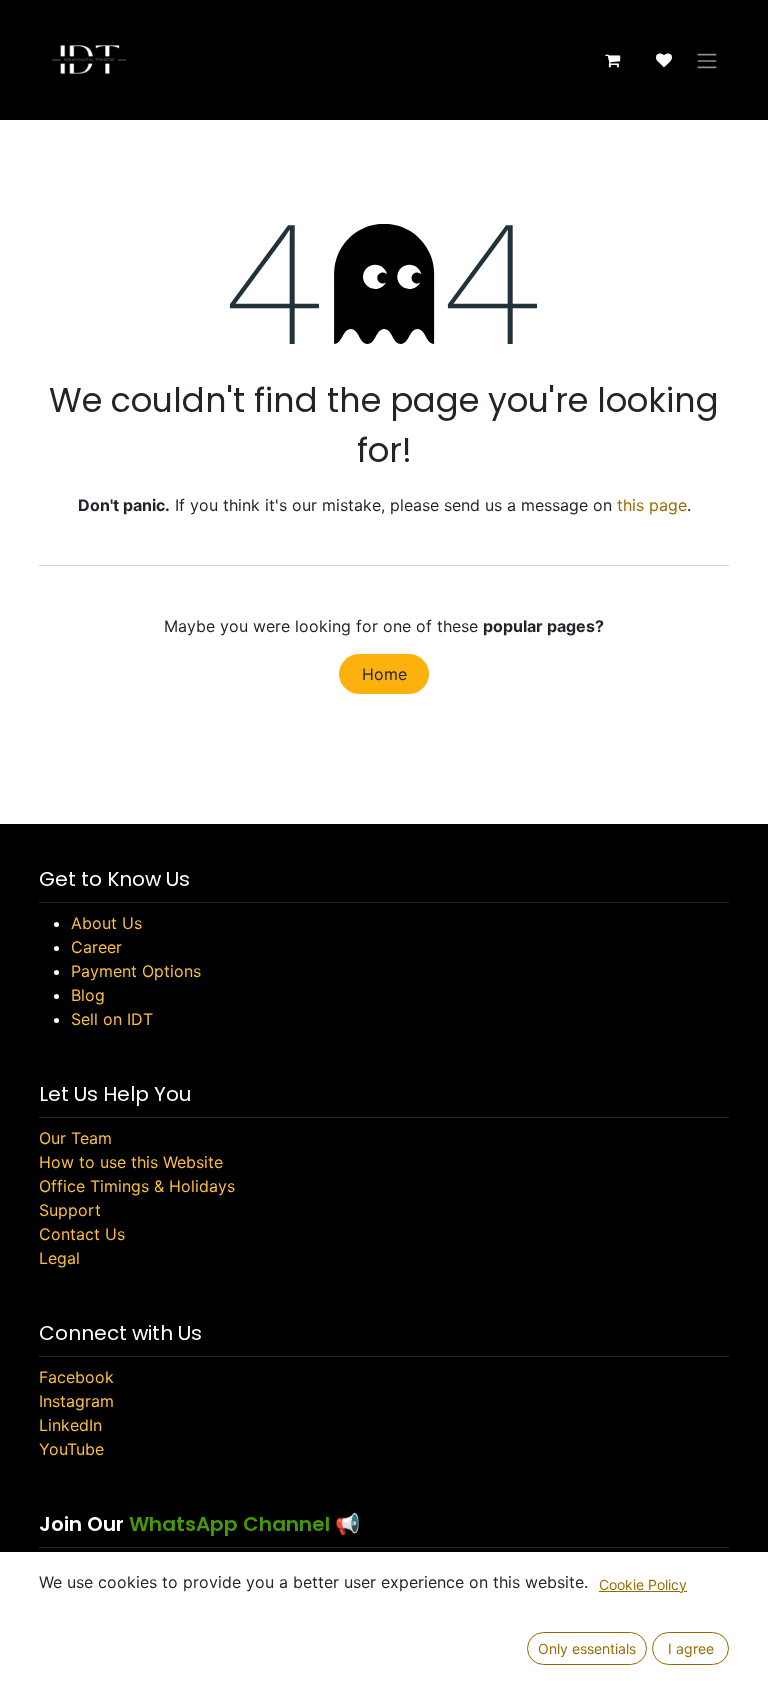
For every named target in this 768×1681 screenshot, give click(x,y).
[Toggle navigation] (707, 60)
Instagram (76, 1401)
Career (96, 947)
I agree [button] (691, 1648)
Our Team (75, 1138)
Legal (59, 1258)
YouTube (71, 1449)
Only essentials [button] (587, 1648)
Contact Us (82, 1234)
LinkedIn (70, 1425)
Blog (88, 995)
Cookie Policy (643, 1584)
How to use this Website (131, 1162)
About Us (106, 923)
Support (70, 1210)
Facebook (76, 1377)
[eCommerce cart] (612, 60)
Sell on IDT (112, 1019)
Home (384, 674)
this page (652, 505)
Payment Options (136, 971)
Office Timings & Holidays (137, 1186)
